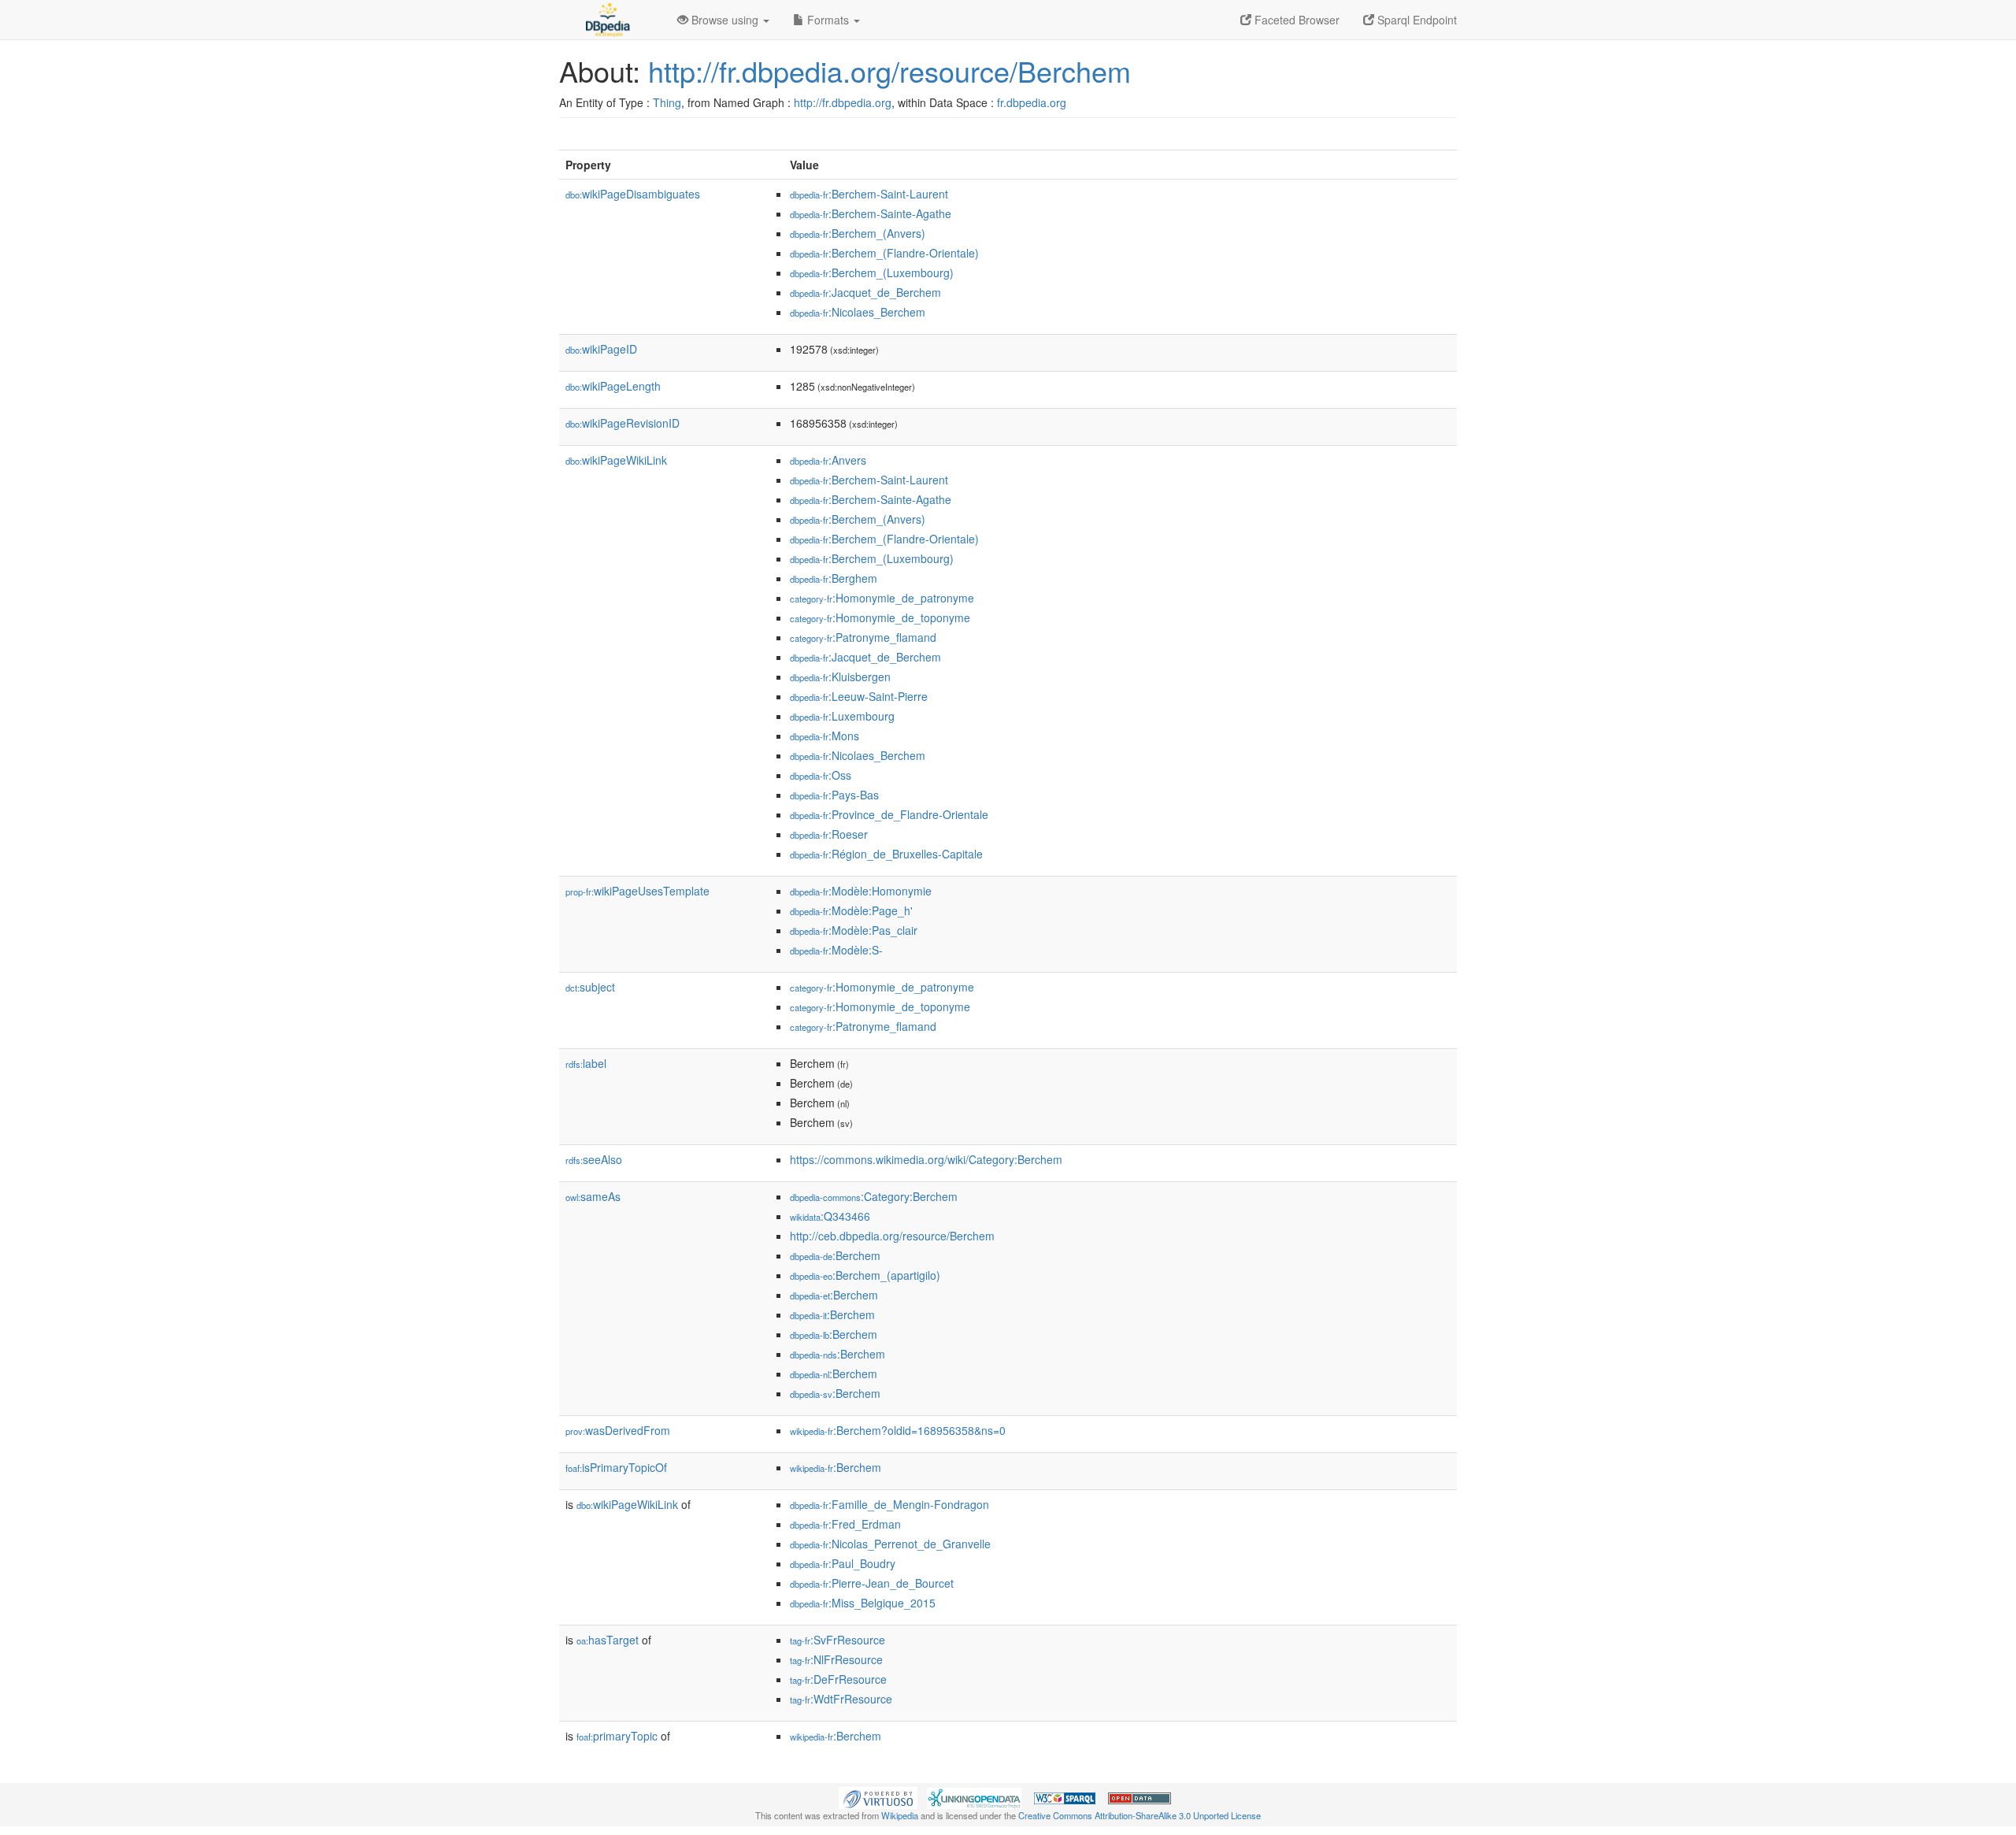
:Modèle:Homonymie (861, 891)
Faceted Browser (1295, 20)
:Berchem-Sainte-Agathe (871, 213)
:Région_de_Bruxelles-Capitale (886, 854)
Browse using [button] (725, 20)
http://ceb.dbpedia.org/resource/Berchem (892, 1236)
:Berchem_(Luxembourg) (872, 272)
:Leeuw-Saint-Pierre (859, 696)
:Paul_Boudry (843, 1563)
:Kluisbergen (840, 677)
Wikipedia (900, 1815)
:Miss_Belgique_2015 (863, 1603)
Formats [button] (828, 20)
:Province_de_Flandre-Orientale (889, 814)
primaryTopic (617, 1736)
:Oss (821, 775)
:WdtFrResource (841, 1699)
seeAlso (594, 1159)
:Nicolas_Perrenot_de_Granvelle (890, 1544)
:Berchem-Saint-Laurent (869, 194)
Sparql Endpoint (1416, 20)
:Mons (825, 736)
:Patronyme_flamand (863, 637)
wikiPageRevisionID (623, 423)
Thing (667, 102)
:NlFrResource (836, 1659)
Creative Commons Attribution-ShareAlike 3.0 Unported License (1140, 1815)
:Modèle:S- (836, 950)
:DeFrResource (838, 1679)
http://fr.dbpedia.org (843, 102)
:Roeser (829, 834)
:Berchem (835, 1255)
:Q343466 (830, 1216)
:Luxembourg (842, 716)
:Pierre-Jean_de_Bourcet (872, 1583)
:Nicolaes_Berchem (858, 312)
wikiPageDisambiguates (633, 194)
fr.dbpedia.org (1032, 102)
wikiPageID (601, 349)
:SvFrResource (838, 1640)
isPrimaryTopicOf (616, 1467)
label (586, 1063)
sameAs (593, 1196)
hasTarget (608, 1640)
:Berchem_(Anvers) (858, 233)
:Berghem (834, 578)
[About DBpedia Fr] (606, 20)
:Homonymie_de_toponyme (880, 617)
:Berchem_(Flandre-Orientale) (884, 253)
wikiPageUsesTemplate (637, 891)
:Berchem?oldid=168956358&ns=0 (898, 1430)
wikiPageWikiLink (616, 460)
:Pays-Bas (834, 795)
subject (590, 987)
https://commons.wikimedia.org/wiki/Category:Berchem (926, 1159)
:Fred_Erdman (845, 1524)
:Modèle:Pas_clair (854, 930)
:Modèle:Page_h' (851, 910)
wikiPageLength (613, 386)
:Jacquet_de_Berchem (865, 292)
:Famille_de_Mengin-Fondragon (889, 1504)
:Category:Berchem (874, 1196)
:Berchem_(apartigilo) (865, 1275)
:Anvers (828, 460)
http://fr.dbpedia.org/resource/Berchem (889, 70)
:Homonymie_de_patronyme (882, 598)
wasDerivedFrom (618, 1430)
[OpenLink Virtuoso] (878, 1796)
